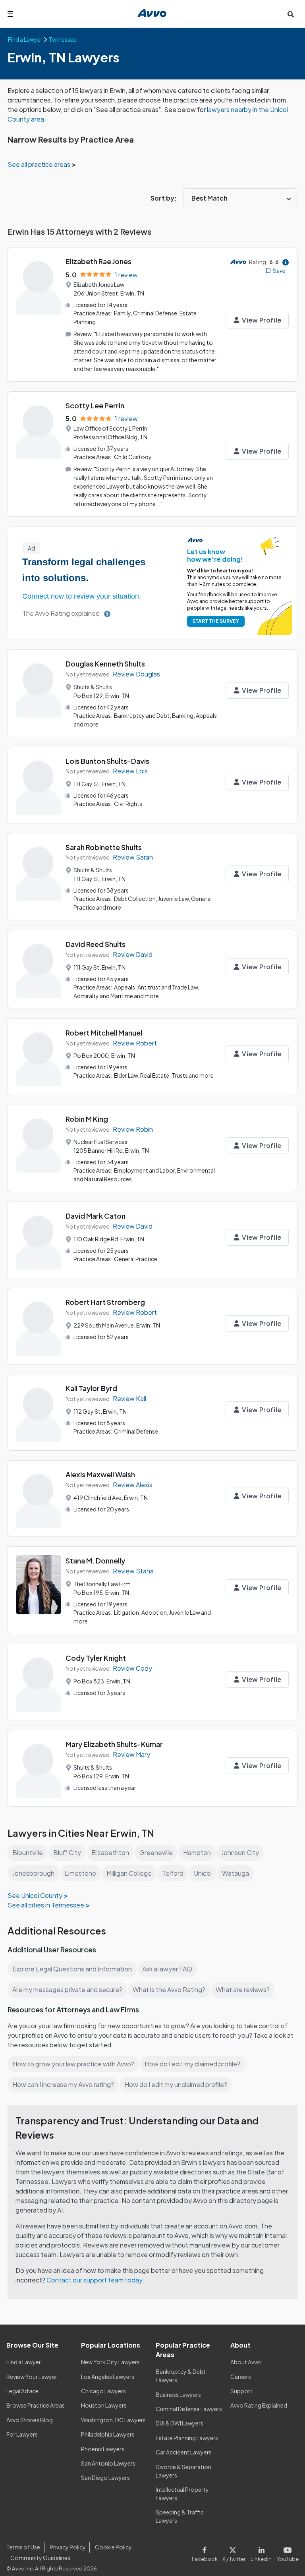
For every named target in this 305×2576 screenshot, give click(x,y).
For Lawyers (22, 2434)
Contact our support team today (94, 2280)
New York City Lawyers (110, 2362)
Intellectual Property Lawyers (182, 2494)
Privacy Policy (68, 2547)
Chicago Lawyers (103, 2391)
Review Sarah (133, 857)
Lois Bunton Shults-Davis (107, 761)
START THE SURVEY (216, 621)
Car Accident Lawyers (184, 2452)
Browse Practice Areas (36, 2405)
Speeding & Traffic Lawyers (180, 2516)
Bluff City (67, 1852)
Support (241, 2391)
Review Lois (130, 771)
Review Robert (135, 1043)
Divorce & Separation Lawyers (183, 2471)
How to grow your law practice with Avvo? (73, 2064)
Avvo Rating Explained (259, 2405)
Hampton (197, 1852)
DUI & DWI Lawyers (180, 2423)
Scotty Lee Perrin (95, 405)
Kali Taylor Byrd (91, 1388)
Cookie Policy (113, 2547)
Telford (173, 1873)
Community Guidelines (40, 2558)
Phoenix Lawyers (103, 2449)
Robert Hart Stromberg (105, 1302)
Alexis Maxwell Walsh (100, 1474)
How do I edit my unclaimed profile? (176, 2084)
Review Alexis (133, 1485)
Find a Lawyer (24, 2362)
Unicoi (203, 1873)
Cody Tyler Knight (96, 1658)
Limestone (80, 1873)
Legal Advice (22, 2391)
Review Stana (133, 1571)
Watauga (236, 1873)
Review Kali (129, 1398)
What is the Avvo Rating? (169, 1989)
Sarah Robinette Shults (104, 847)
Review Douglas (136, 674)
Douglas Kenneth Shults (105, 664)
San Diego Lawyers (105, 2477)
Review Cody (132, 1668)
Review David (133, 954)
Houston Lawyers (104, 2405)
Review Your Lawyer (32, 2377)
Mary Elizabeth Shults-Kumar (114, 1744)
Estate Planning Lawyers (187, 2438)
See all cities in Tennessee (46, 1905)
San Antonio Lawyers (108, 2463)
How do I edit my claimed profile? (192, 2064)
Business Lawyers (178, 2394)
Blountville (28, 1852)
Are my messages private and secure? (67, 1989)
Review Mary (131, 1754)
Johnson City (240, 1852)
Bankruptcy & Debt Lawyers (181, 2376)
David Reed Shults (96, 944)
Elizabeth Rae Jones (98, 261)
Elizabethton (110, 1852)
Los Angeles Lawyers (108, 2377)
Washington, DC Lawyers (113, 2420)
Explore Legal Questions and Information (72, 1969)
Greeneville (156, 1852)
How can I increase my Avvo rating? (63, 2084)
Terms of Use (23, 2547)
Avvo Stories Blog (30, 2420)
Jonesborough (33, 1873)
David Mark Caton (96, 1216)
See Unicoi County (35, 1895)
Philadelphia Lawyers (108, 2434)
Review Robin (133, 1129)
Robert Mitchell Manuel (104, 1033)
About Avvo (246, 2362)
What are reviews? (243, 1989)
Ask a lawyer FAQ (167, 1969)
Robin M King (87, 1119)
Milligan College (129, 1873)
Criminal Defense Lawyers (189, 2409)
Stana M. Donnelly (95, 1560)
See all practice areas (40, 164)
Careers (241, 2377)
